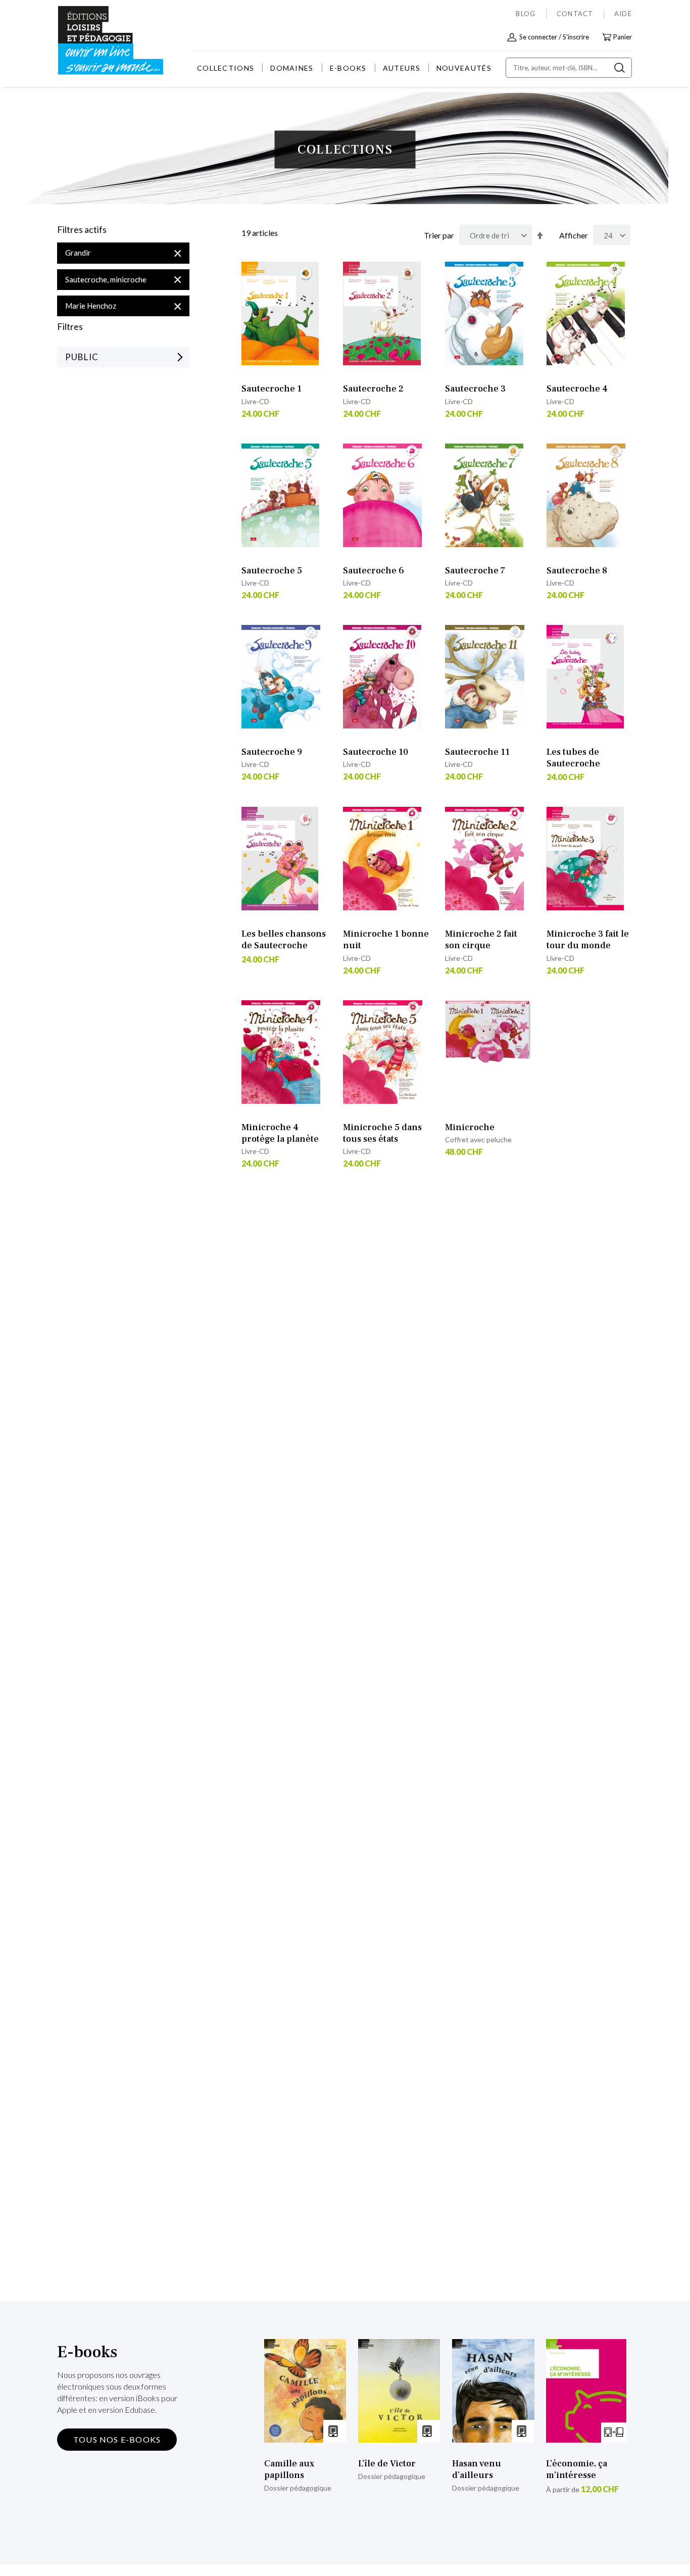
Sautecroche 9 (272, 752)
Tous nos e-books (117, 2439)
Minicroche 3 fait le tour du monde (588, 940)
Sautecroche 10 (376, 752)
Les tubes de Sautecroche (573, 758)
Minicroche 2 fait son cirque (481, 940)
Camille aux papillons (289, 2469)
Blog (526, 14)
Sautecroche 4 (577, 389)
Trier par (439, 235)
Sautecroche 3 (475, 389)
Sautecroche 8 (577, 571)
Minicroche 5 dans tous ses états (382, 1133)
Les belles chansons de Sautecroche (284, 940)
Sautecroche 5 (272, 571)
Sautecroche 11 (477, 752)
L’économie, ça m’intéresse (577, 2469)
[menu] (344, 68)
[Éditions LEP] (95, 41)
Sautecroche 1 (272, 389)
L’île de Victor (387, 2464)
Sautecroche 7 (475, 571)
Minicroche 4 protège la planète (280, 1133)
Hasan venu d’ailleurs (477, 2469)
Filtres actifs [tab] (82, 230)
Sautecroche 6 (374, 571)
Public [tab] (82, 357)
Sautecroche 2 (373, 389)
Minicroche (470, 1127)
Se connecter (538, 37)
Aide (623, 14)
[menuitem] (226, 68)
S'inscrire (576, 37)
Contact (575, 14)
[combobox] (569, 68)
